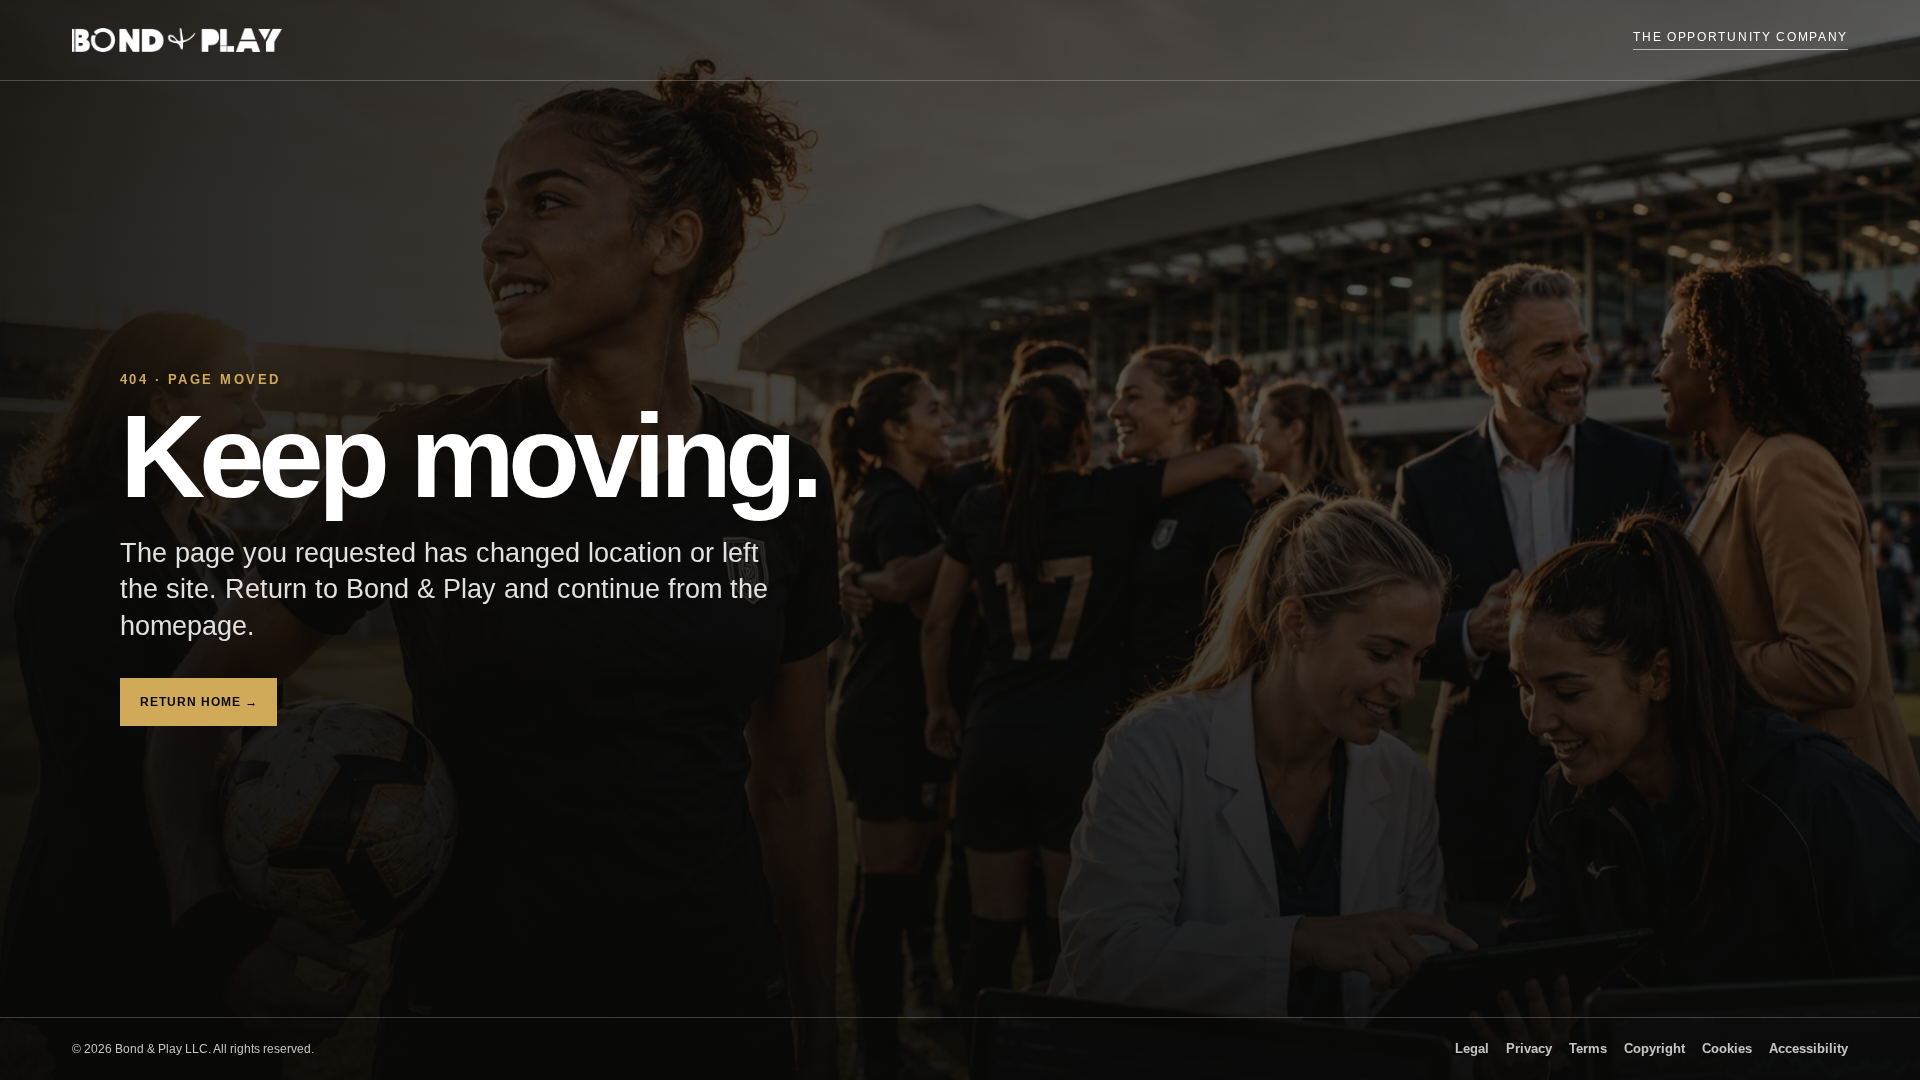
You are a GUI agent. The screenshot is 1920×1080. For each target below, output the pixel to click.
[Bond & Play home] (177, 40)
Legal (1472, 1049)
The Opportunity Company (1740, 37)
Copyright (1654, 1049)
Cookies (1727, 1049)
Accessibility (1808, 1049)
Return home (198, 702)
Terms (1588, 1049)
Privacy (1529, 1049)
